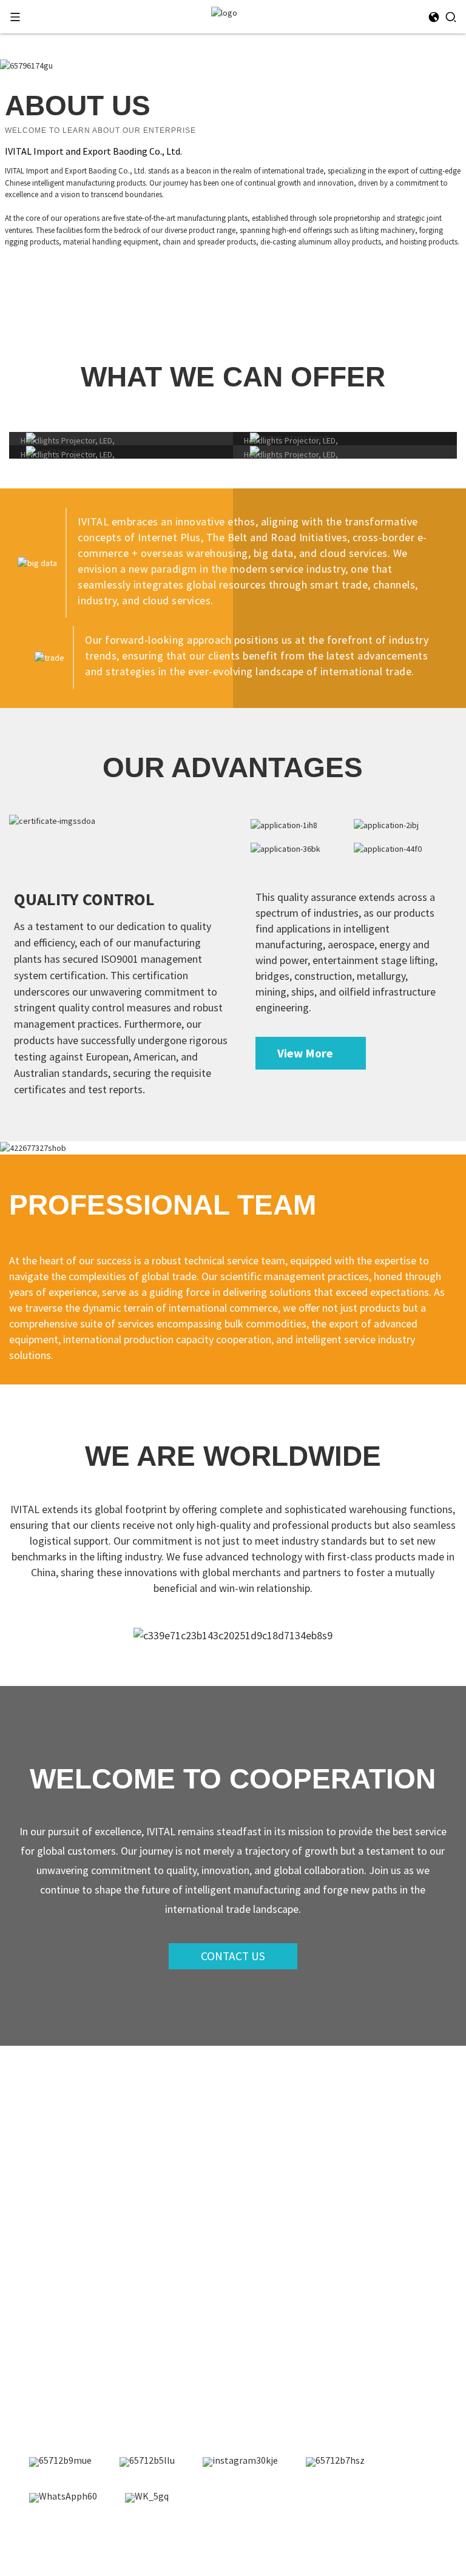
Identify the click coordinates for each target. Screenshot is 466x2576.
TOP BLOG (288, 2539)
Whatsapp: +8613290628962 (78, 2375)
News (32, 2165)
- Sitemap (244, 2539)
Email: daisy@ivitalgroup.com (82, 2336)
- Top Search (337, 2539)
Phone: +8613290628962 (70, 2355)
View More (305, 1053)
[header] (224, 12)
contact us (233, 1956)
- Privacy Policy (396, 2539)
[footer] (60, 2462)
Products (39, 2145)
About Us (39, 2186)
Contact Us (44, 2207)
